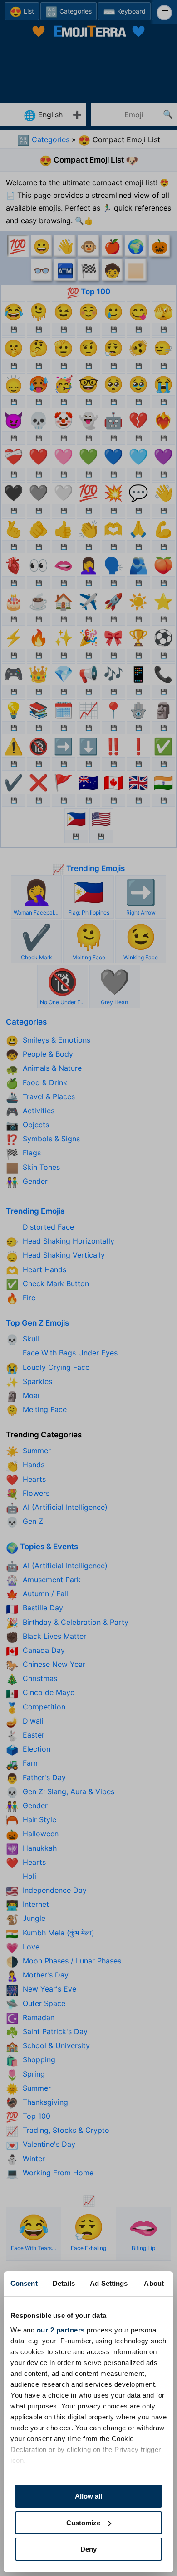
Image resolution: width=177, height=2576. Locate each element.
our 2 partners (61, 2330)
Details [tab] (64, 2283)
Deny (88, 2549)
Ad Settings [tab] (109, 2283)
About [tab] (154, 2283)
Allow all (88, 2496)
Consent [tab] (24, 2283)
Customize (83, 2523)
